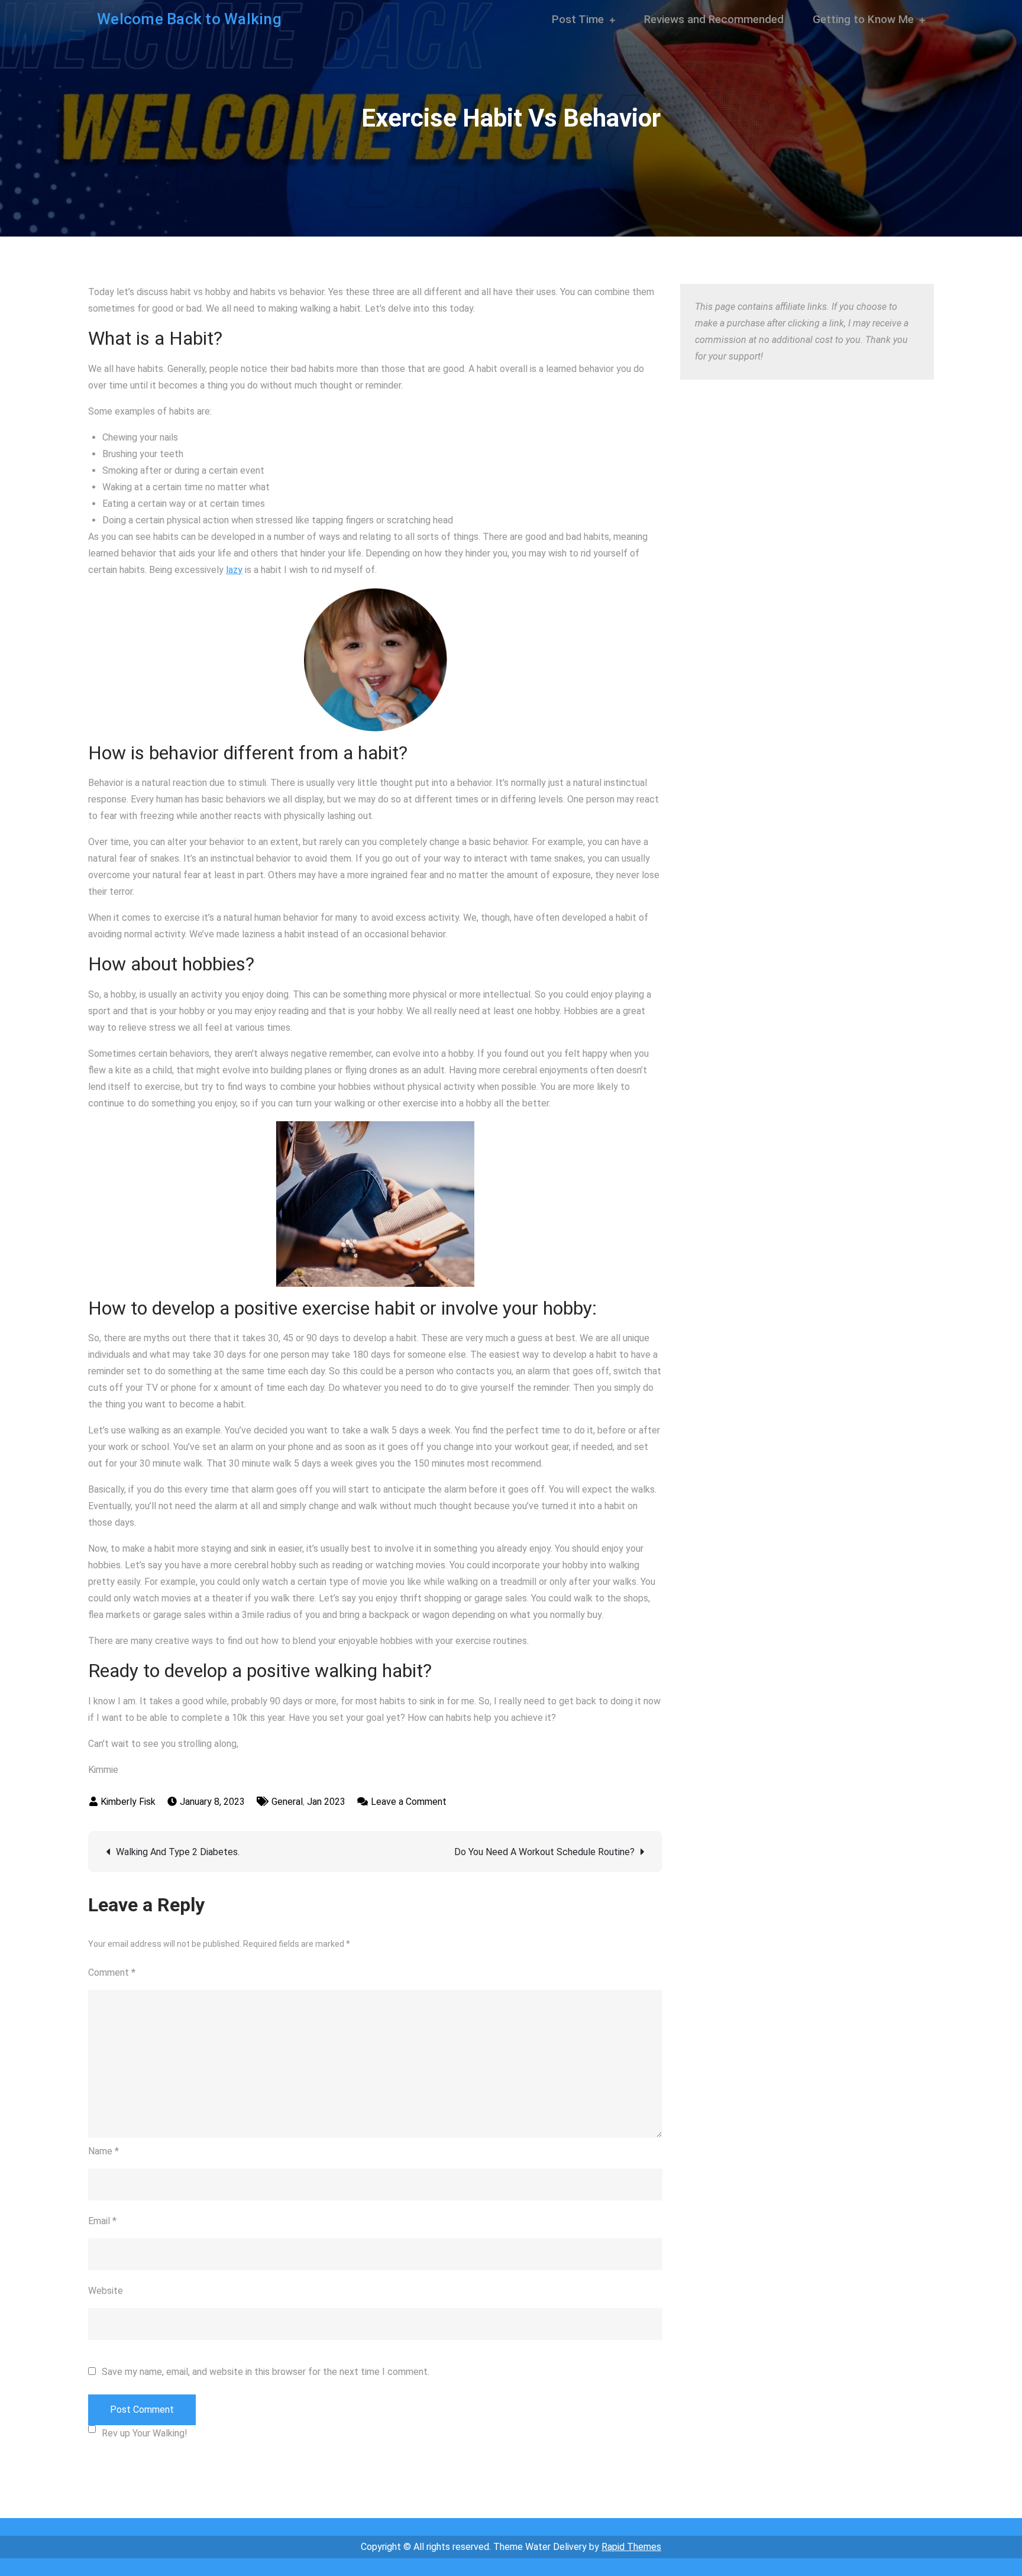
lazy (234, 570)
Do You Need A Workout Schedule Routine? (544, 1852)
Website (106, 2291)
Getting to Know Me (863, 19)
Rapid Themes (631, 2547)
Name (104, 2151)
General (287, 1802)
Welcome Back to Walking (189, 19)
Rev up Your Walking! (145, 2433)
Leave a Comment (409, 1802)
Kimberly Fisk (128, 1802)
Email (102, 2221)
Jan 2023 (326, 1802)
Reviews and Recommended (714, 19)
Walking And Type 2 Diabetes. (178, 1852)
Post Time (578, 19)
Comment (112, 1973)
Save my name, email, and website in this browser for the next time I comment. (266, 2372)
